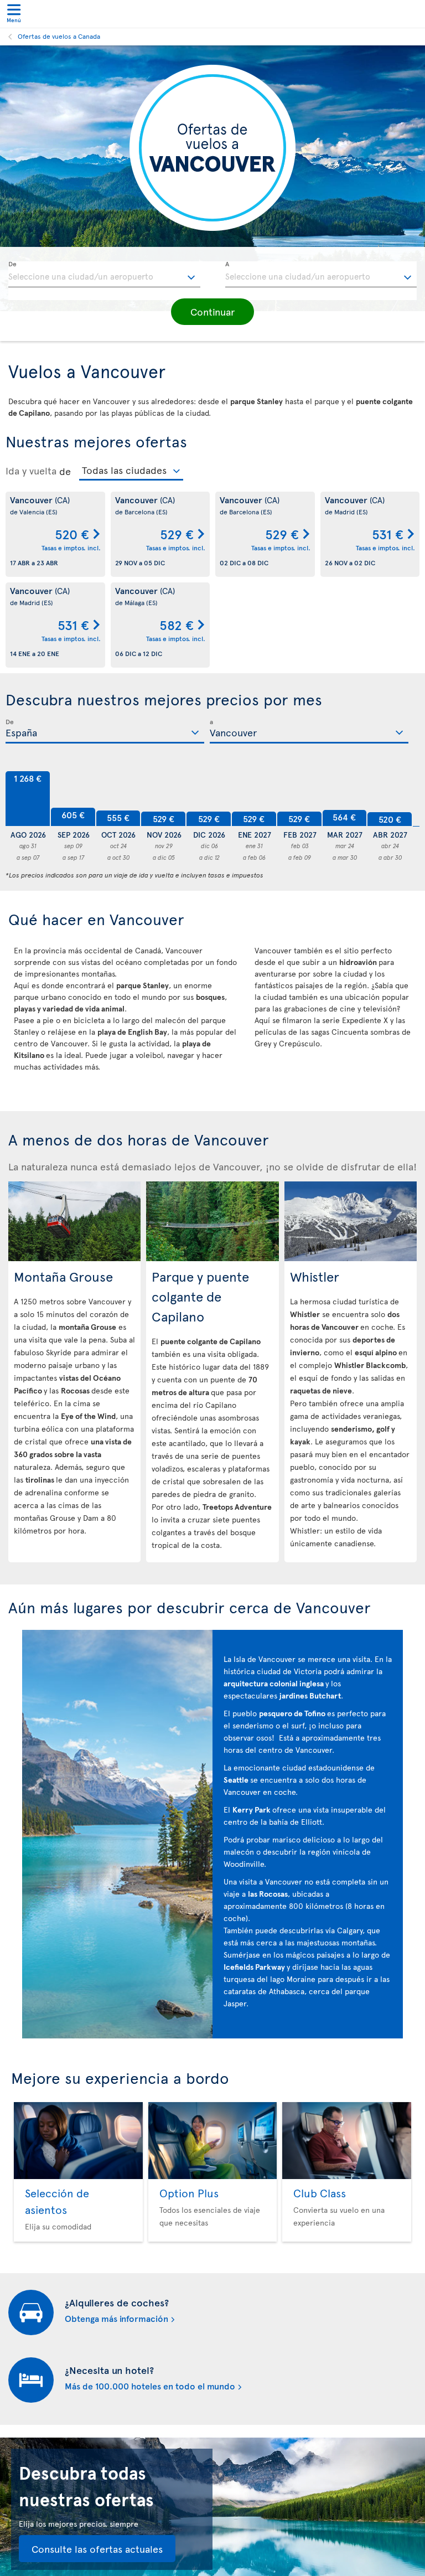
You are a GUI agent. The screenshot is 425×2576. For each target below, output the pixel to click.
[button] (212, 312)
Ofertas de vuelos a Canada (59, 36)
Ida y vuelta (31, 471)
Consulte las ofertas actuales (97, 2549)
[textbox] (104, 275)
